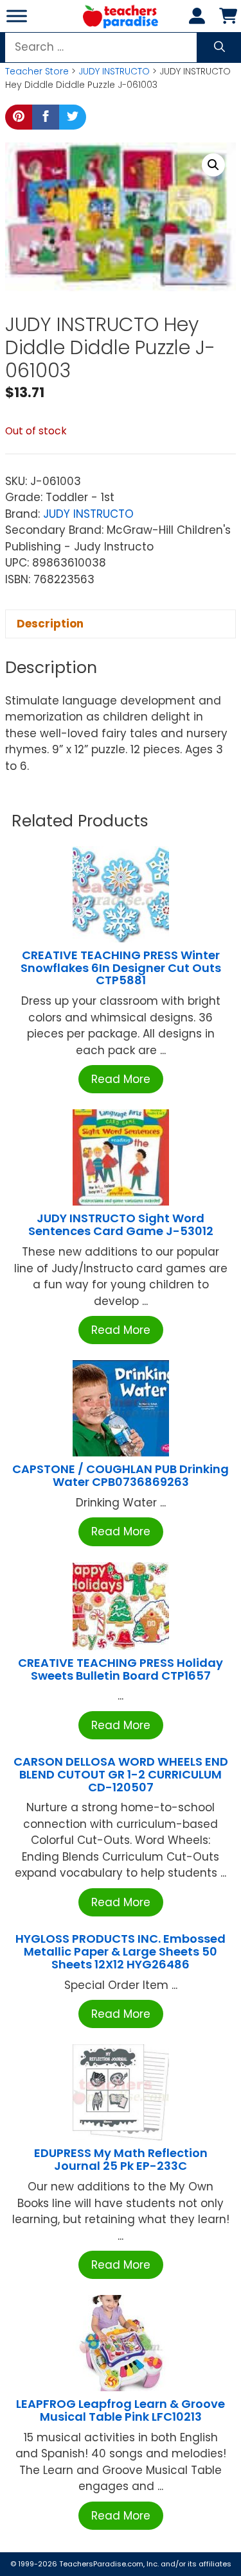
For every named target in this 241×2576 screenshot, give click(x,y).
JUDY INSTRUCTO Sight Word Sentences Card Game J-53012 (121, 1224)
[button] (213, 165)
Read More (121, 1079)
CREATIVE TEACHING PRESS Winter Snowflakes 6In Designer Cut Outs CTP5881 (121, 968)
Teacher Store (37, 71)
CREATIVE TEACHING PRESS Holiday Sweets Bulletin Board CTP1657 (121, 1669)
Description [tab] (50, 624)
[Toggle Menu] (17, 16)
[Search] (219, 47)
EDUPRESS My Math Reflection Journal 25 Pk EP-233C (121, 2159)
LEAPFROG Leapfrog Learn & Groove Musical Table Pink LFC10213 (121, 2410)
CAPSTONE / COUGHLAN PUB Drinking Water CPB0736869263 (121, 1475)
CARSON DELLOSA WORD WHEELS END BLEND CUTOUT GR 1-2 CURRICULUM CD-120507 (121, 1774)
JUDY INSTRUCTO (114, 71)
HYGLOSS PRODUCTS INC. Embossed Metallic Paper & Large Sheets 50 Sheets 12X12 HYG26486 (121, 1951)
